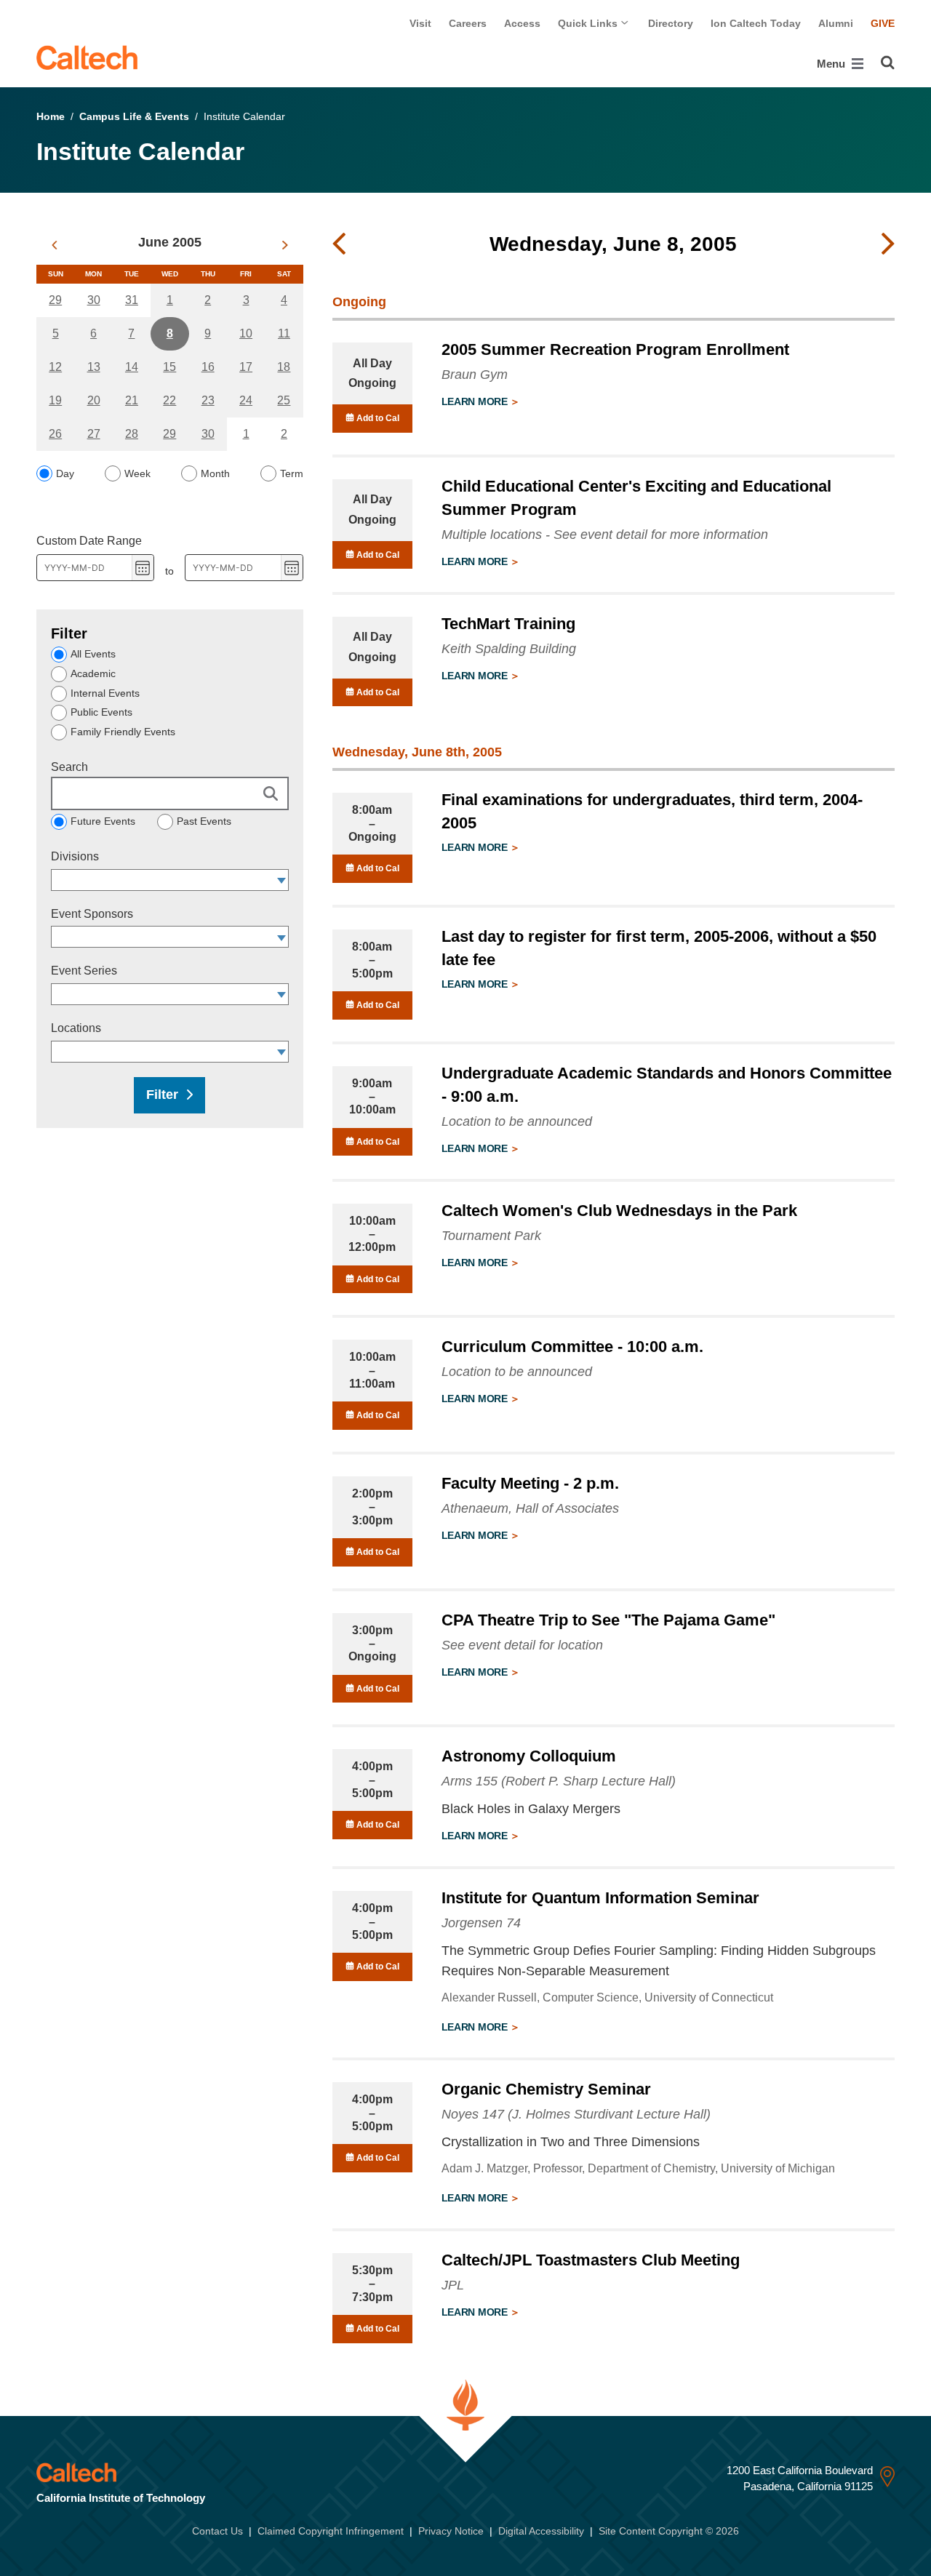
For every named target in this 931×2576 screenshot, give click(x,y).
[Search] (888, 63)
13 (94, 367)
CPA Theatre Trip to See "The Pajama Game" (608, 1620)
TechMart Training (508, 624)
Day (65, 473)
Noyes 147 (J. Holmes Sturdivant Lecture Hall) (576, 2114)
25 (284, 400)
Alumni (836, 23)
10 (246, 333)
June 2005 (170, 242)
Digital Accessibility (541, 2531)
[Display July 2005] (285, 245)
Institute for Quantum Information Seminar (600, 1898)
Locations (76, 1028)
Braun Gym (475, 375)
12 (55, 367)
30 (94, 300)
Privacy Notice (451, 2531)
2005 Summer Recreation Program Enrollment (615, 349)
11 (284, 333)
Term (292, 473)
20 (94, 400)
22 (169, 400)
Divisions (75, 856)
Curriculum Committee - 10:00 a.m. (572, 1347)
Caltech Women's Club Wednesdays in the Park (619, 1211)
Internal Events (105, 693)
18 (284, 367)
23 (208, 400)
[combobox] (163, 880)
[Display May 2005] (54, 245)
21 (132, 400)
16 (208, 367)
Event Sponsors (92, 914)
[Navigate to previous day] (339, 244)
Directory (671, 23)
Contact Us (217, 2531)
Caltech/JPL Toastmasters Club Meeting (591, 2260)
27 (94, 434)
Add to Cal (377, 418)
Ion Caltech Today (756, 23)
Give (883, 23)
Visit (420, 23)
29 (55, 300)
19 (55, 400)
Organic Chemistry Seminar (546, 2089)
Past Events (204, 821)
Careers (468, 23)
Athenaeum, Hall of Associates (530, 1508)
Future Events (103, 821)
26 (55, 434)
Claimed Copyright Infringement (331, 2531)
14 (132, 367)
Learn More (476, 401)
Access (522, 23)
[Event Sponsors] (282, 937)
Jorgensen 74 (481, 1923)
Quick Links (589, 23)
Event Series (84, 971)
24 (246, 400)
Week (137, 473)
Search (69, 767)
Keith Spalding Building (509, 649)
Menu (832, 64)
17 (246, 367)
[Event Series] (282, 994)
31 (132, 300)
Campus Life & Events (134, 116)
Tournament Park (491, 1236)
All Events (93, 654)
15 (169, 367)
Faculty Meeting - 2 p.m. (530, 1483)
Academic (93, 673)
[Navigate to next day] (888, 244)
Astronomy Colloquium (529, 1756)
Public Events (101, 712)
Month (215, 473)
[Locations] (282, 1052)
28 (132, 434)
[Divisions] (282, 880)
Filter (162, 1095)
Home (51, 116)
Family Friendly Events (123, 732)
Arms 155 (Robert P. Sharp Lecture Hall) (559, 1781)
